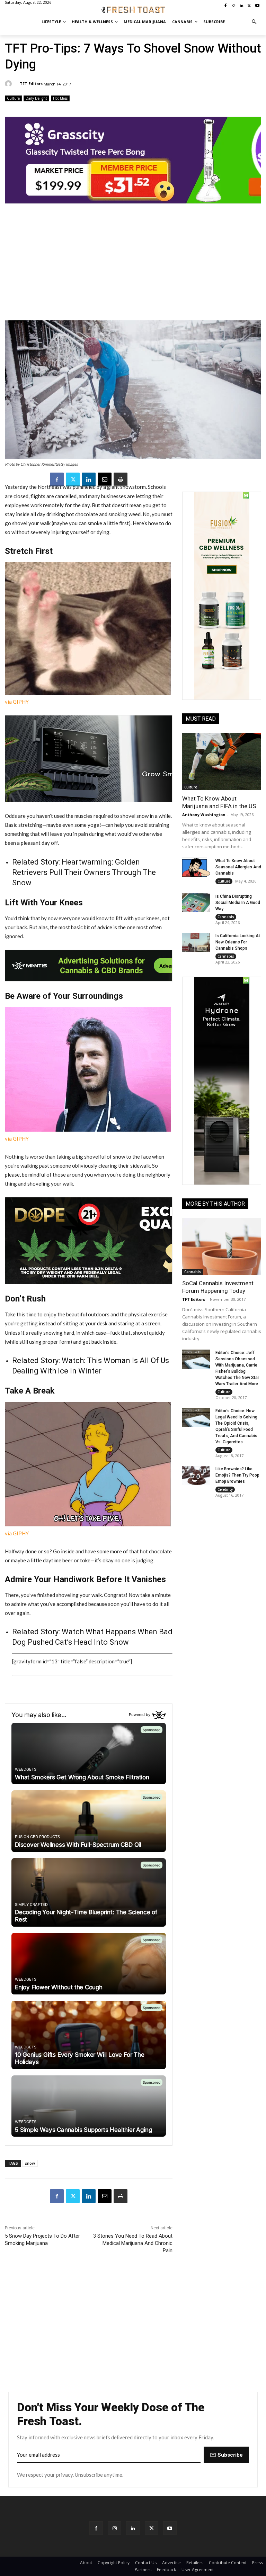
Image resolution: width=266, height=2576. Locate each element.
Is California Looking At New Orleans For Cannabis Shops (238, 942)
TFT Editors (31, 84)
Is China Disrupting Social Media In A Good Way (238, 903)
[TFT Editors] (9, 84)
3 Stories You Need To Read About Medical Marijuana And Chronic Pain (133, 2243)
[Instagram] (114, 2528)
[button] (254, 22)
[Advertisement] (133, 266)
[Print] (121, 479)
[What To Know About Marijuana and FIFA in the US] (222, 761)
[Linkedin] (89, 479)
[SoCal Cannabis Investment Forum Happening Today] (222, 1246)
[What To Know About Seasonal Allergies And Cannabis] (196, 867)
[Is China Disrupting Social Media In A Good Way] (196, 903)
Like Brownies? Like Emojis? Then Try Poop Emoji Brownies (237, 1475)
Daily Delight (36, 98)
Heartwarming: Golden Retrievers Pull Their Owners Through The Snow (84, 872)
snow (30, 2163)
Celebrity (225, 1489)
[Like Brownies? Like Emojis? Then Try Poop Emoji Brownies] (196, 1476)
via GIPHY (17, 702)
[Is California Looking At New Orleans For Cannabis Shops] (196, 942)
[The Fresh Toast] (133, 10)
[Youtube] (170, 2528)
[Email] (105, 479)
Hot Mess (60, 98)
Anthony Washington (204, 815)
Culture (13, 98)
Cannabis (226, 917)
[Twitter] (73, 479)
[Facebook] (57, 479)
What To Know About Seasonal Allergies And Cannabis (238, 867)
